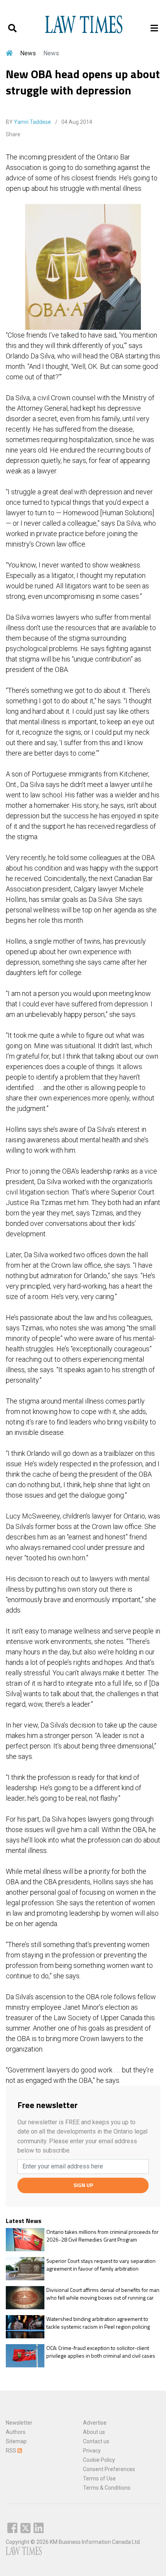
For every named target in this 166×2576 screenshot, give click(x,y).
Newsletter (19, 2423)
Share (13, 134)
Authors (16, 2432)
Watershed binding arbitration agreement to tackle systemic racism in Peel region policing (98, 2323)
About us (94, 2432)
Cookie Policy (99, 2460)
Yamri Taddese (32, 122)
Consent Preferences (109, 2469)
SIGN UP (83, 2185)
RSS (12, 2451)
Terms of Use (99, 2478)
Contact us (96, 2441)
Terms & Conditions (107, 2488)
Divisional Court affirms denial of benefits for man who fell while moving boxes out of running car (103, 2294)
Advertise (95, 2423)
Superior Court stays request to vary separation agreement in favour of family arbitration (101, 2265)
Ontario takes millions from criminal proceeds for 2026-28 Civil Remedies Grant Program (102, 2236)
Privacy (92, 2451)
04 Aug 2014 (76, 122)
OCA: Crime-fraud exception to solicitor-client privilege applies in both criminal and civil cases (101, 2352)
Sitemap (16, 2441)
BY (28, 122)
